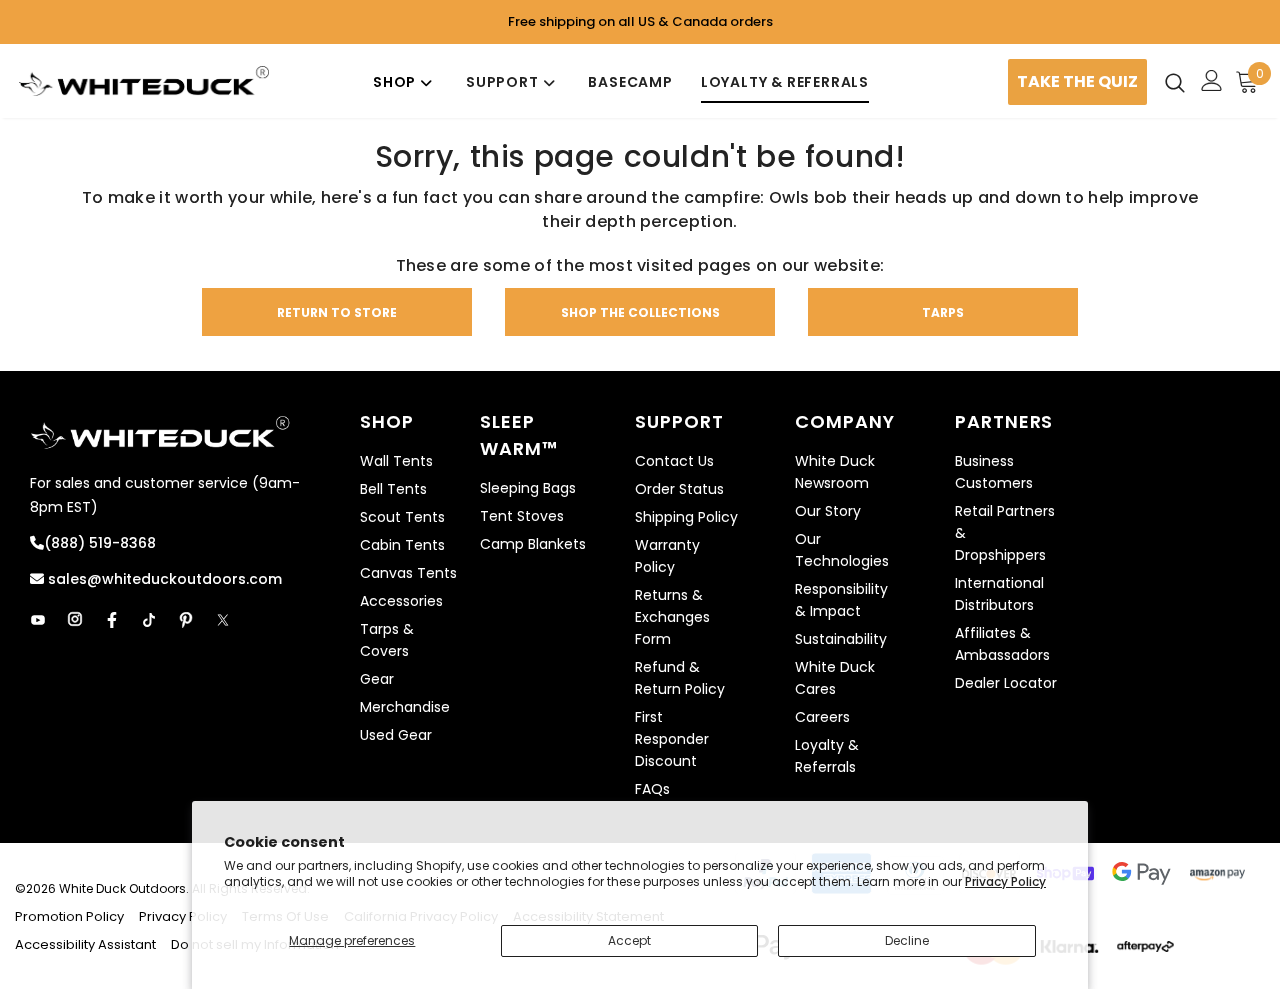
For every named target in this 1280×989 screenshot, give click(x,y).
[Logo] (144, 81)
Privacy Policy (1005, 881)
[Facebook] (112, 620)
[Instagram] (75, 620)
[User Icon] (1212, 80)
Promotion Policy (71, 916)
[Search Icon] (1175, 82)
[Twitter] (223, 620)
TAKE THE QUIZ (1077, 81)
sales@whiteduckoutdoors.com (163, 579)
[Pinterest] (186, 620)
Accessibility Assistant (85, 944)
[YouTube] (38, 620)
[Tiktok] (149, 620)
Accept (629, 940)
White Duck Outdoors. (124, 888)
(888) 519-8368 (100, 543)
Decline (907, 940)
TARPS (943, 312)
